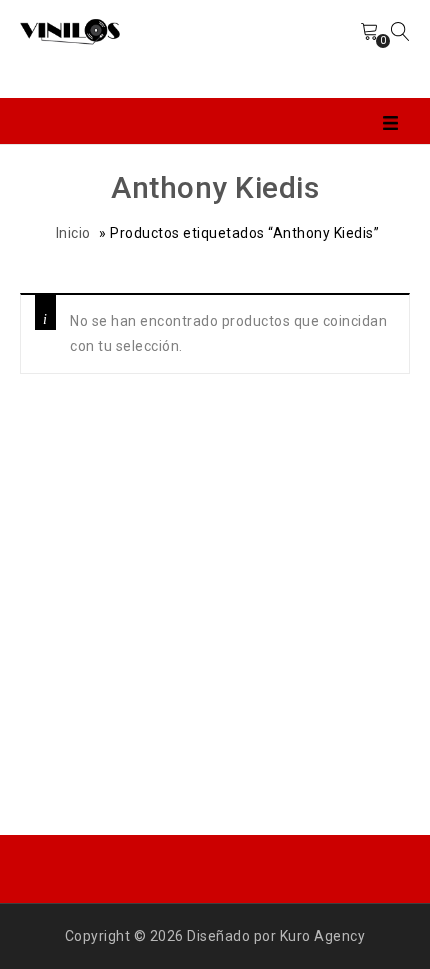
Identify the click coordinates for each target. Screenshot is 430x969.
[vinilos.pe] (70, 30)
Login (324, 49)
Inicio (73, 233)
